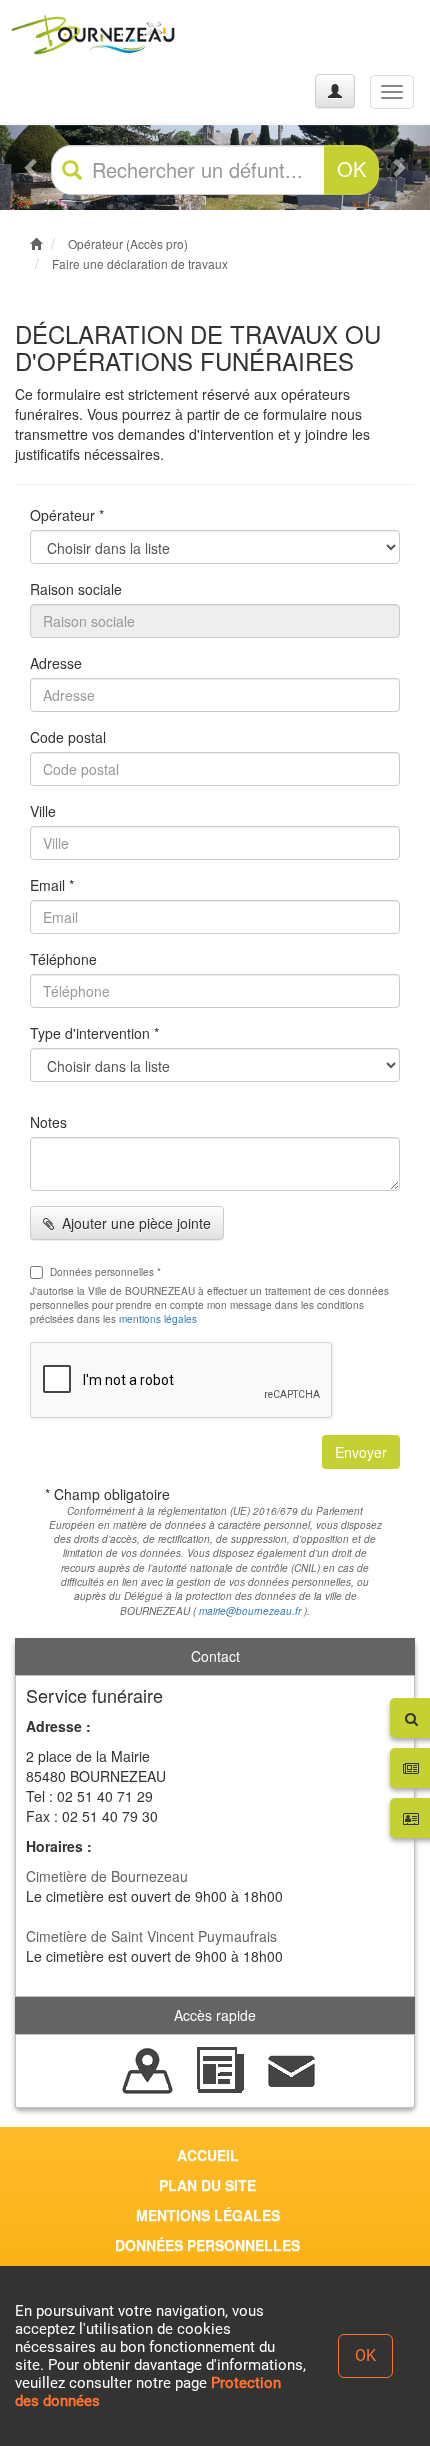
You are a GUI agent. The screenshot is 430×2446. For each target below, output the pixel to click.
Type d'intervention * (94, 1033)
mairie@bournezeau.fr (250, 1611)
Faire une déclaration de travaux (140, 263)
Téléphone (63, 959)
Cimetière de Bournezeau (107, 1876)
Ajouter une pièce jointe (132, 1223)
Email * (52, 885)
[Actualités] (220, 2069)
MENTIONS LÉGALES (208, 2215)
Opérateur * (67, 515)
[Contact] (292, 2069)
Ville (43, 811)
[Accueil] (93, 34)
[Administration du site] (335, 91)
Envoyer (361, 1452)
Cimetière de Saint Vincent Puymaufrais (151, 1936)
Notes (48, 1122)
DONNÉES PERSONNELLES (207, 2245)
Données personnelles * (105, 1272)
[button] (32, 168)
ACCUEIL (208, 2155)
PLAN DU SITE (207, 2185)
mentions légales (158, 1319)
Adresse (56, 663)
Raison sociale (76, 589)
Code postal (68, 737)
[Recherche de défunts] (148, 2069)
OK (351, 168)
